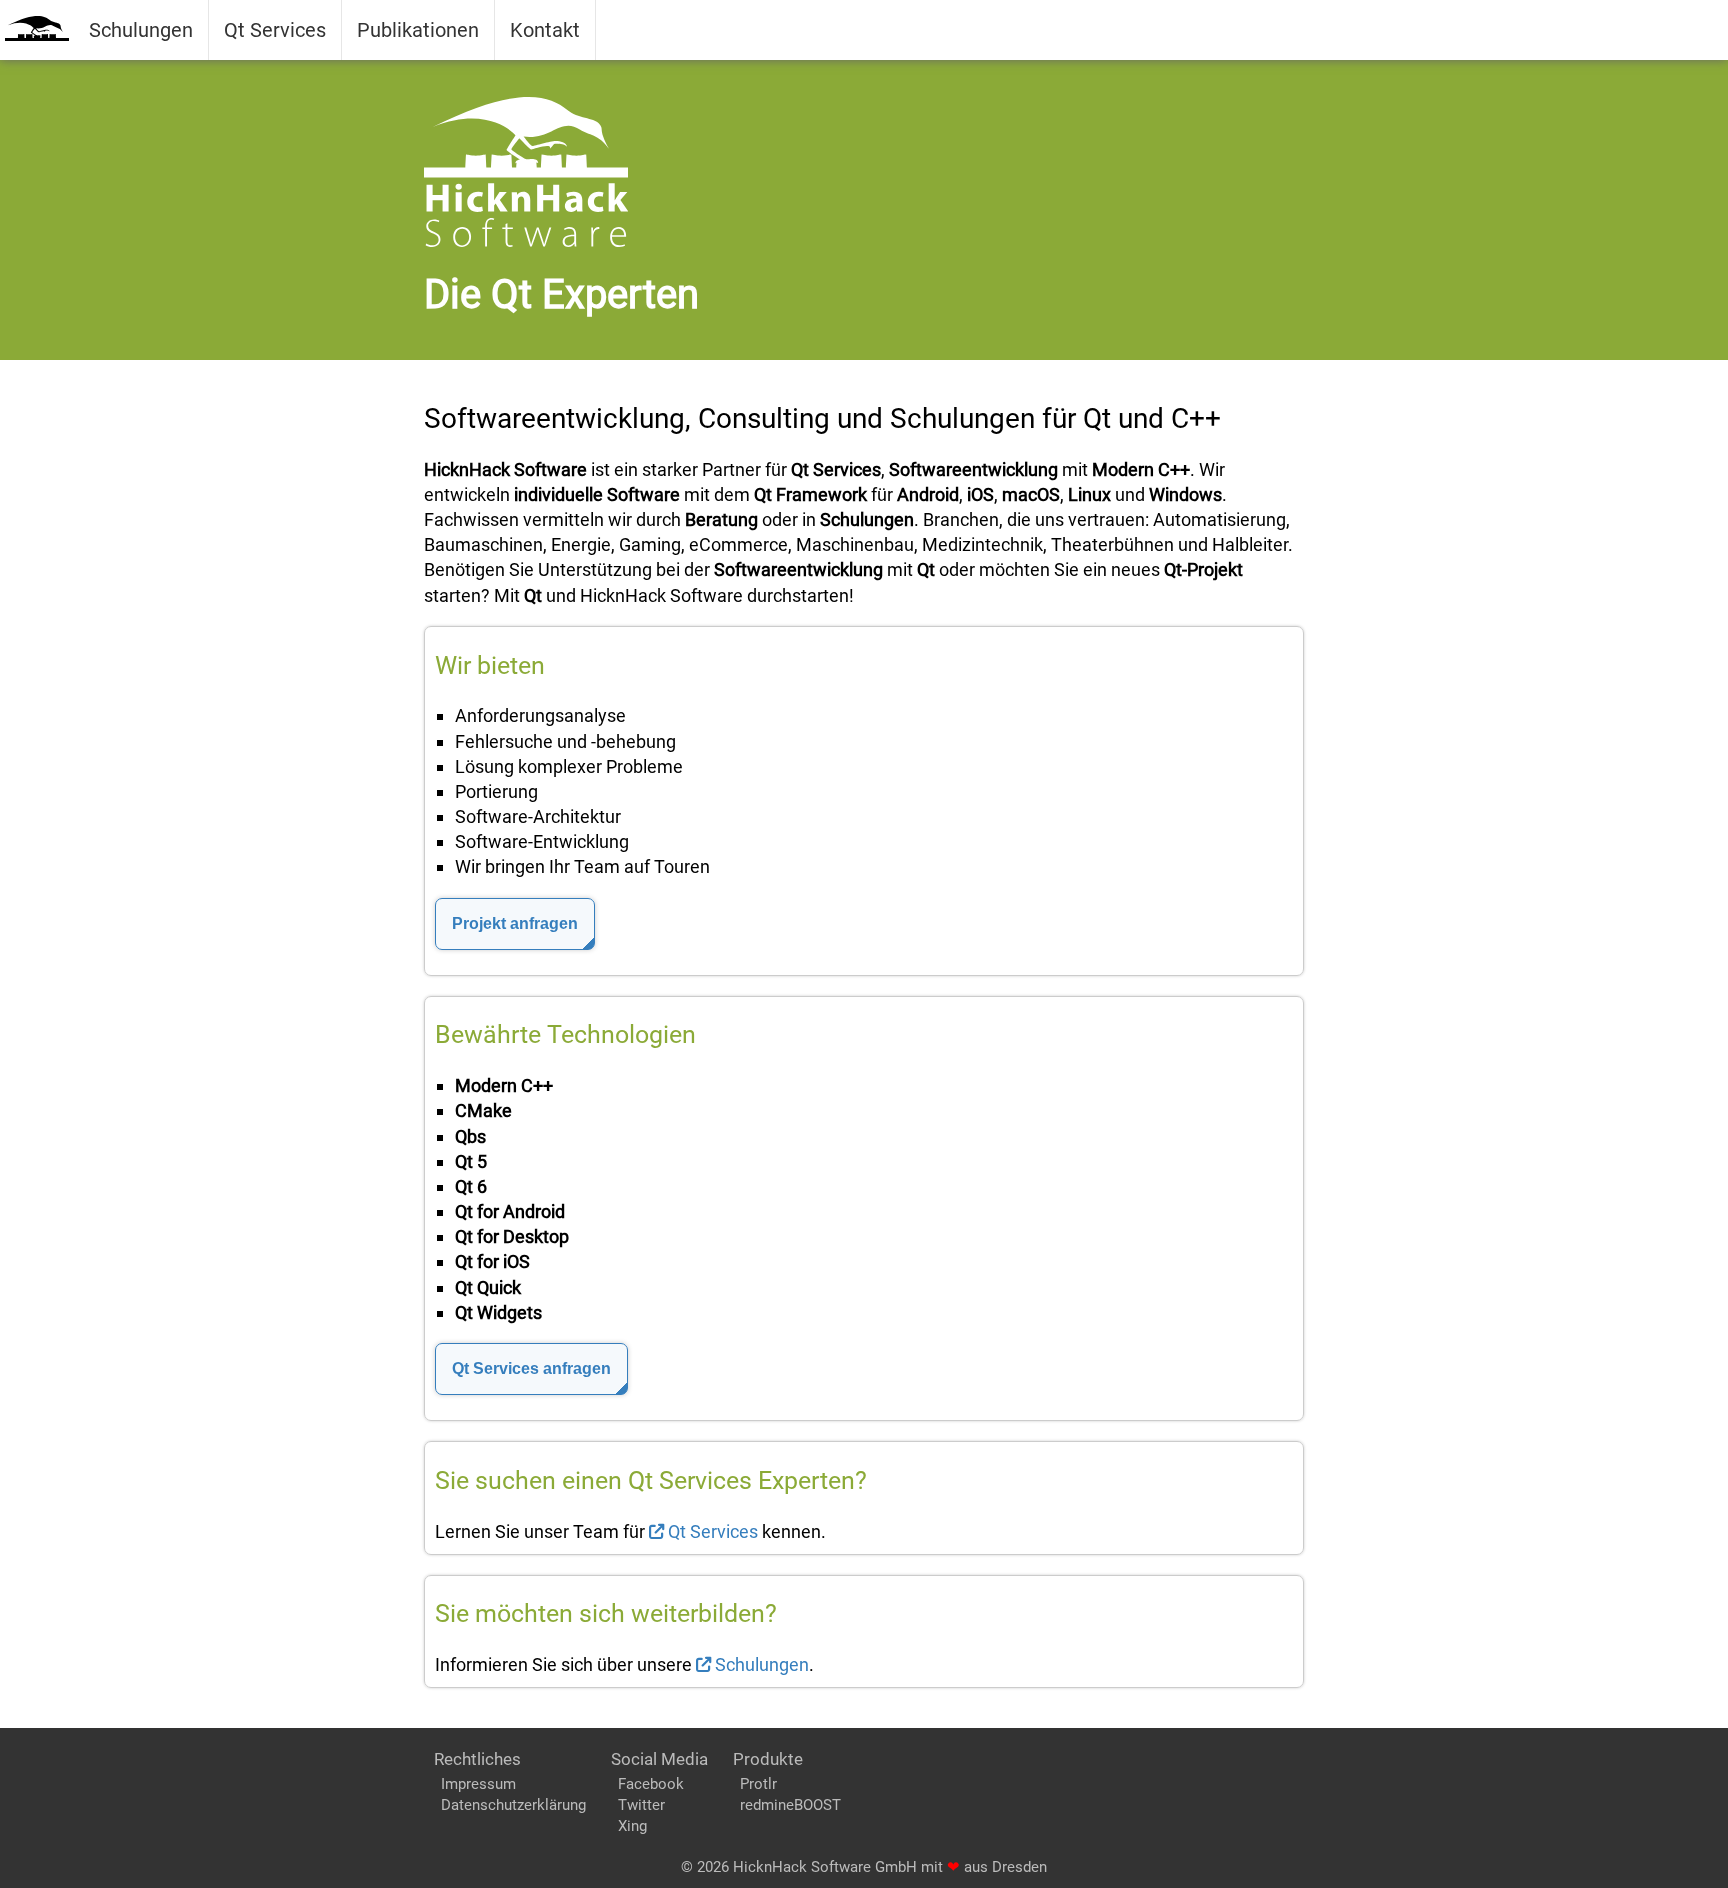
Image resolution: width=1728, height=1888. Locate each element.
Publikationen (418, 30)
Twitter (641, 1805)
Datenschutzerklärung (513, 1805)
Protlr (758, 1784)
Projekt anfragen (515, 923)
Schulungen (141, 30)
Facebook (651, 1784)
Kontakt (545, 30)
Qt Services (275, 30)
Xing (632, 1826)
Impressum (478, 1784)
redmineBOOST (790, 1805)
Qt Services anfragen (531, 1368)
